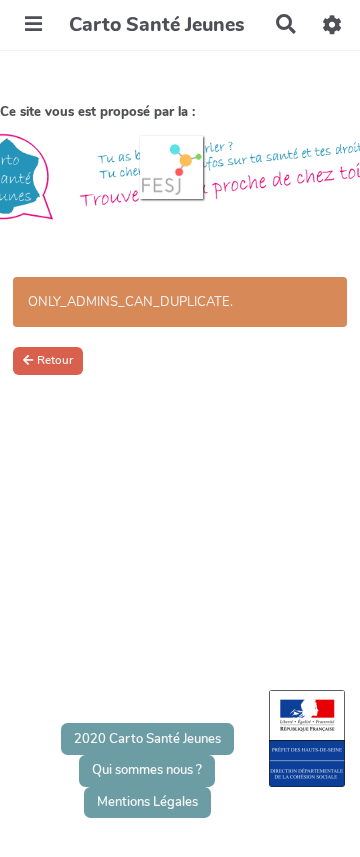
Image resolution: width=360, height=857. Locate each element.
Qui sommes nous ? (147, 770)
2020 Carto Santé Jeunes (147, 739)
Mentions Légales (147, 802)
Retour (55, 360)
